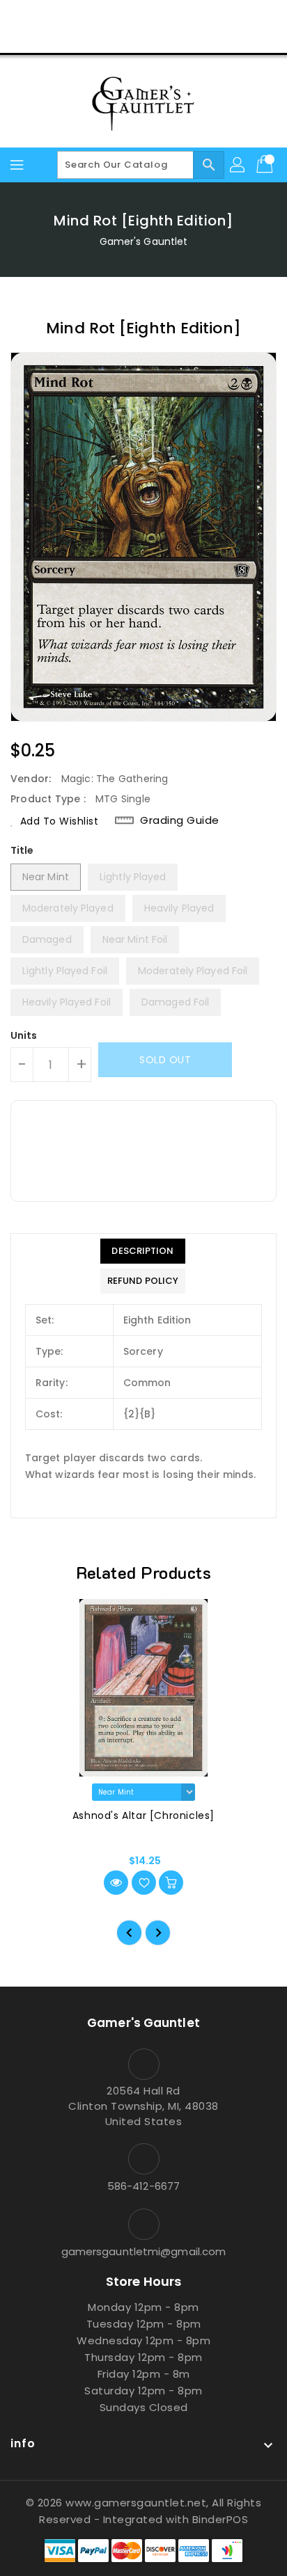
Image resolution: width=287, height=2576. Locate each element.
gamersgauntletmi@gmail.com (144, 2251)
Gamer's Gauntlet (144, 241)
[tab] (143, 1251)
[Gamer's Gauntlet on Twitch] (196, 16)
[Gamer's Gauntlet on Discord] (170, 16)
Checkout (117, 38)
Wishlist (177, 38)
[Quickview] (116, 1883)
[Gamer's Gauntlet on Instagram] (143, 16)
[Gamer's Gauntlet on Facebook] (91, 16)
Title (22, 850)
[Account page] (238, 165)
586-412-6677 (143, 2186)
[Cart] (266, 165)
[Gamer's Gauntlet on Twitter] (117, 16)
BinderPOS (220, 2519)
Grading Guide (180, 820)
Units (24, 1035)
